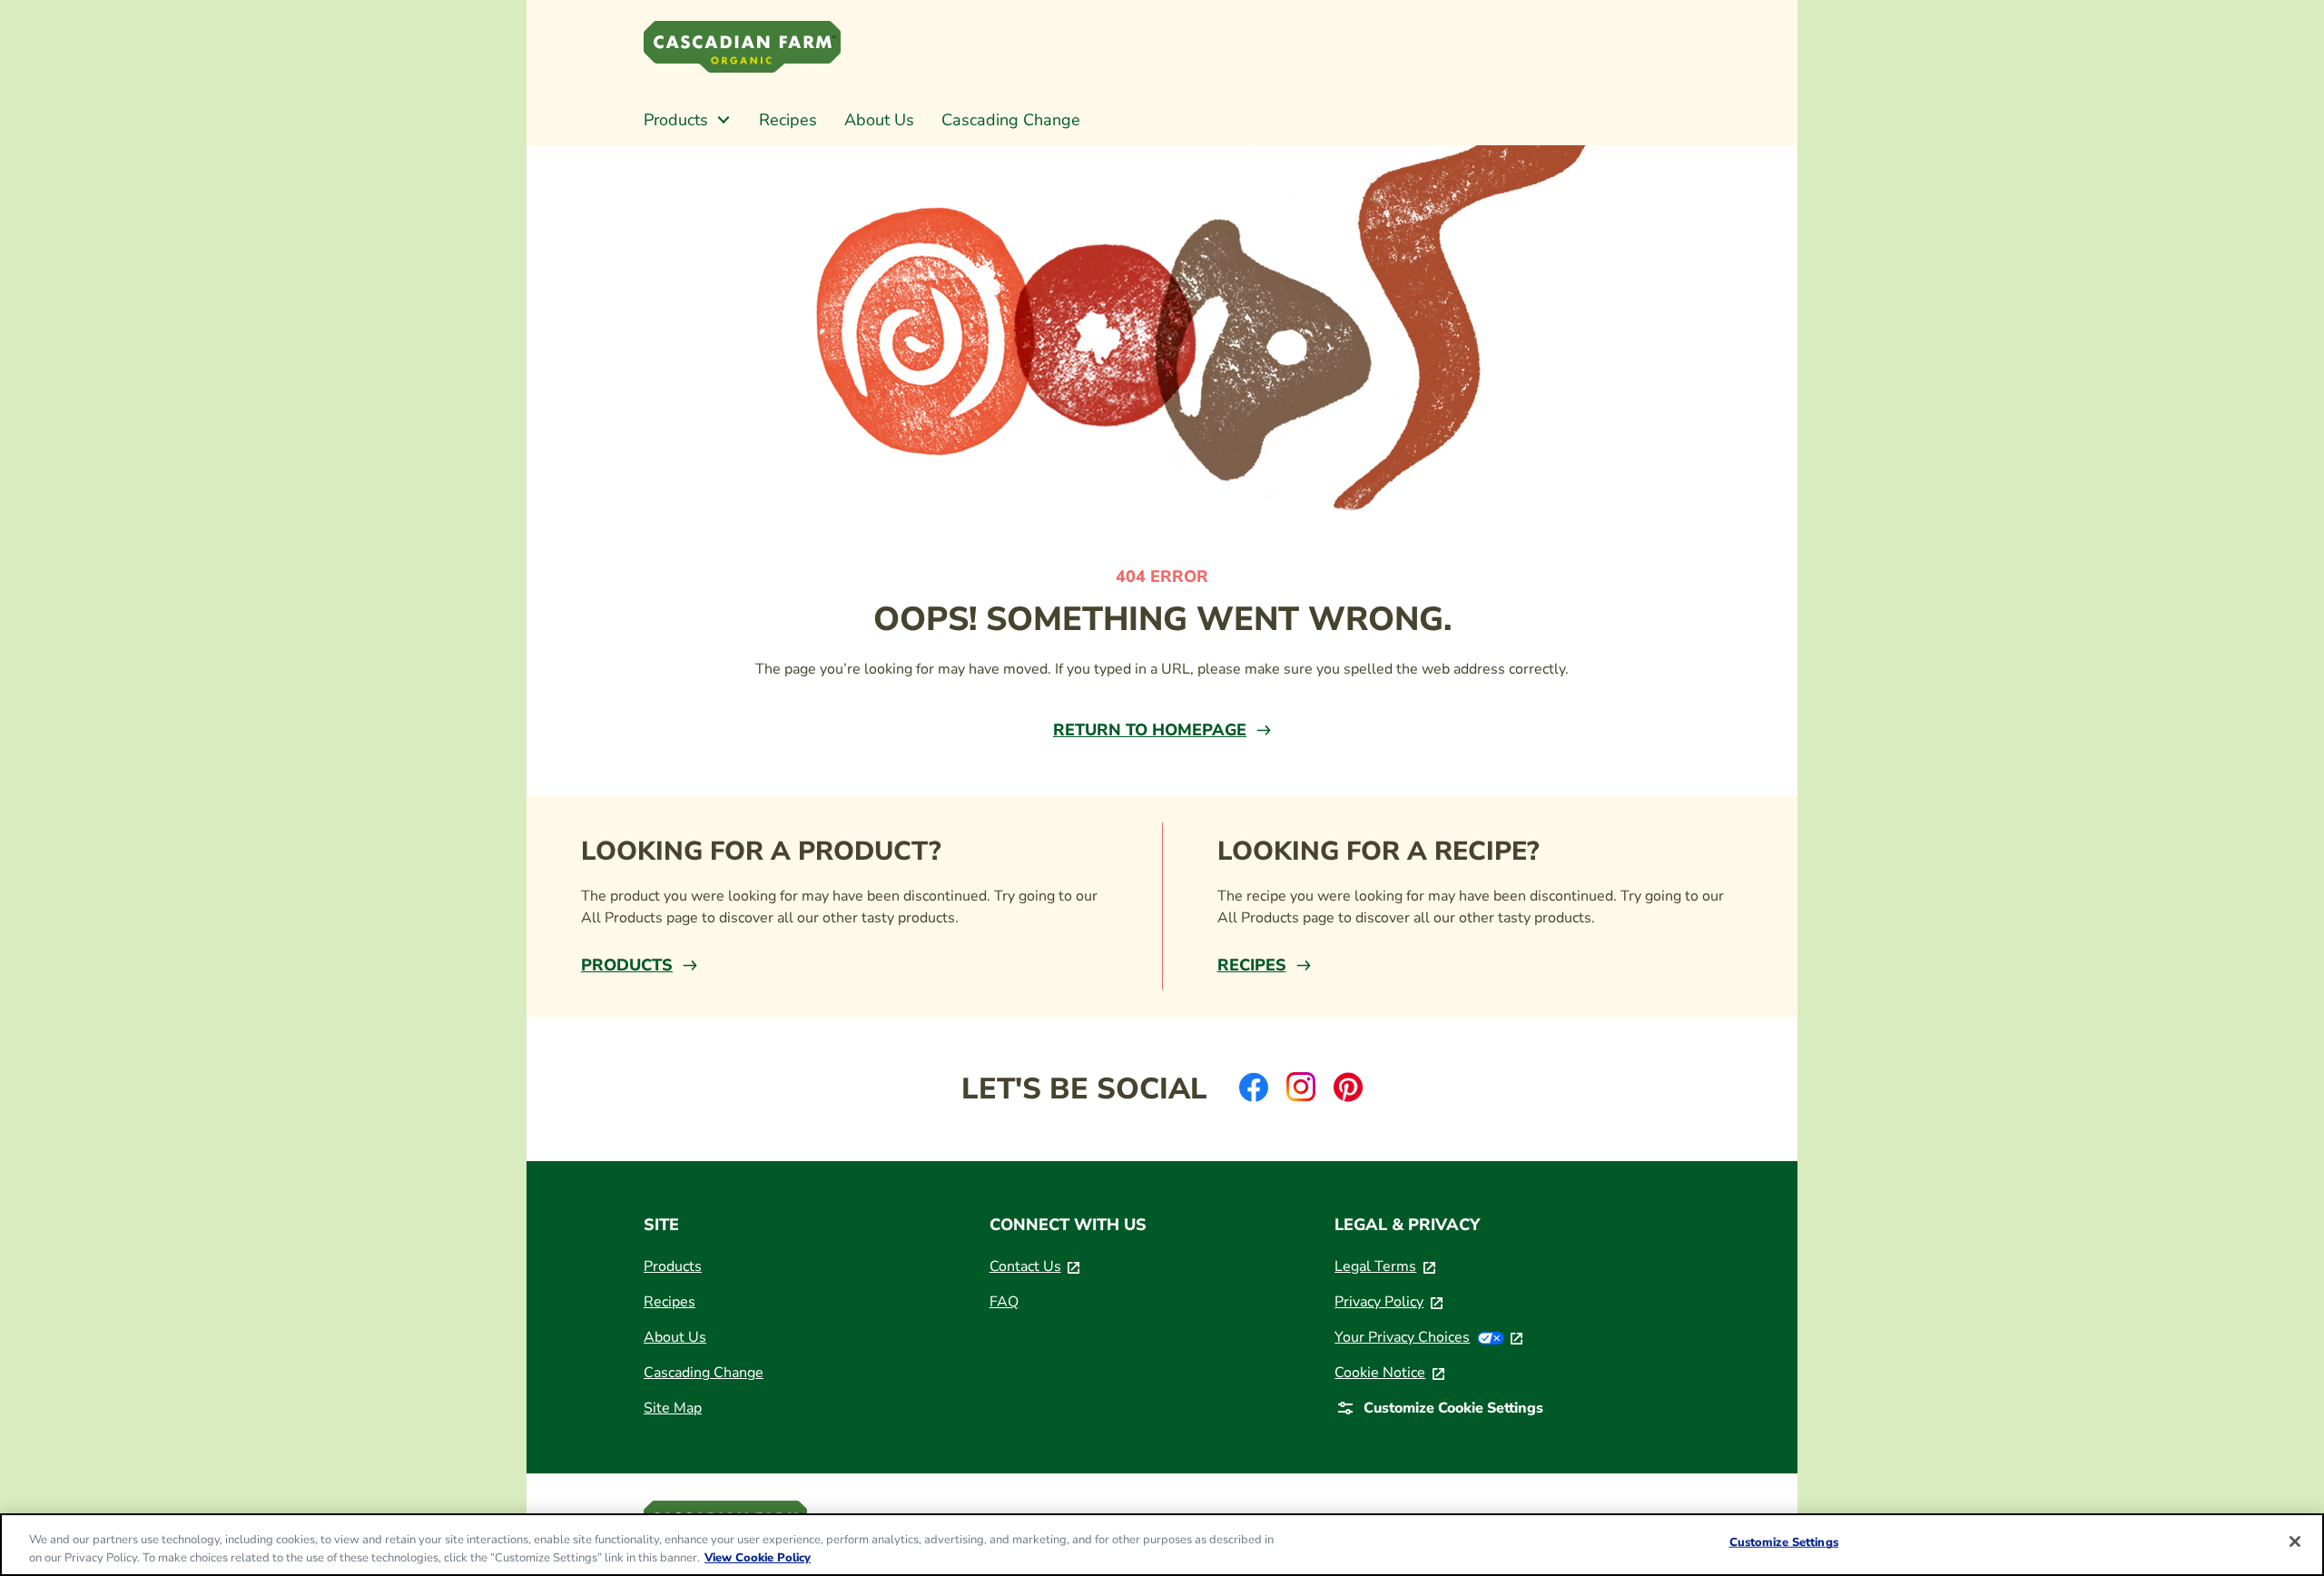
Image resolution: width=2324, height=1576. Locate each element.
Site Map (673, 1408)
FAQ (1004, 1302)
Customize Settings (1784, 1542)
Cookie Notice (1389, 1373)
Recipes (1252, 965)
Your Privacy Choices (1428, 1337)
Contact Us (1035, 1266)
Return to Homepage (1150, 730)
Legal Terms (1385, 1266)
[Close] (2295, 1542)
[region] (1162, 1545)
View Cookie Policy (758, 1557)
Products (627, 965)
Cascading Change (704, 1373)
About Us (675, 1337)
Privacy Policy (1388, 1302)
